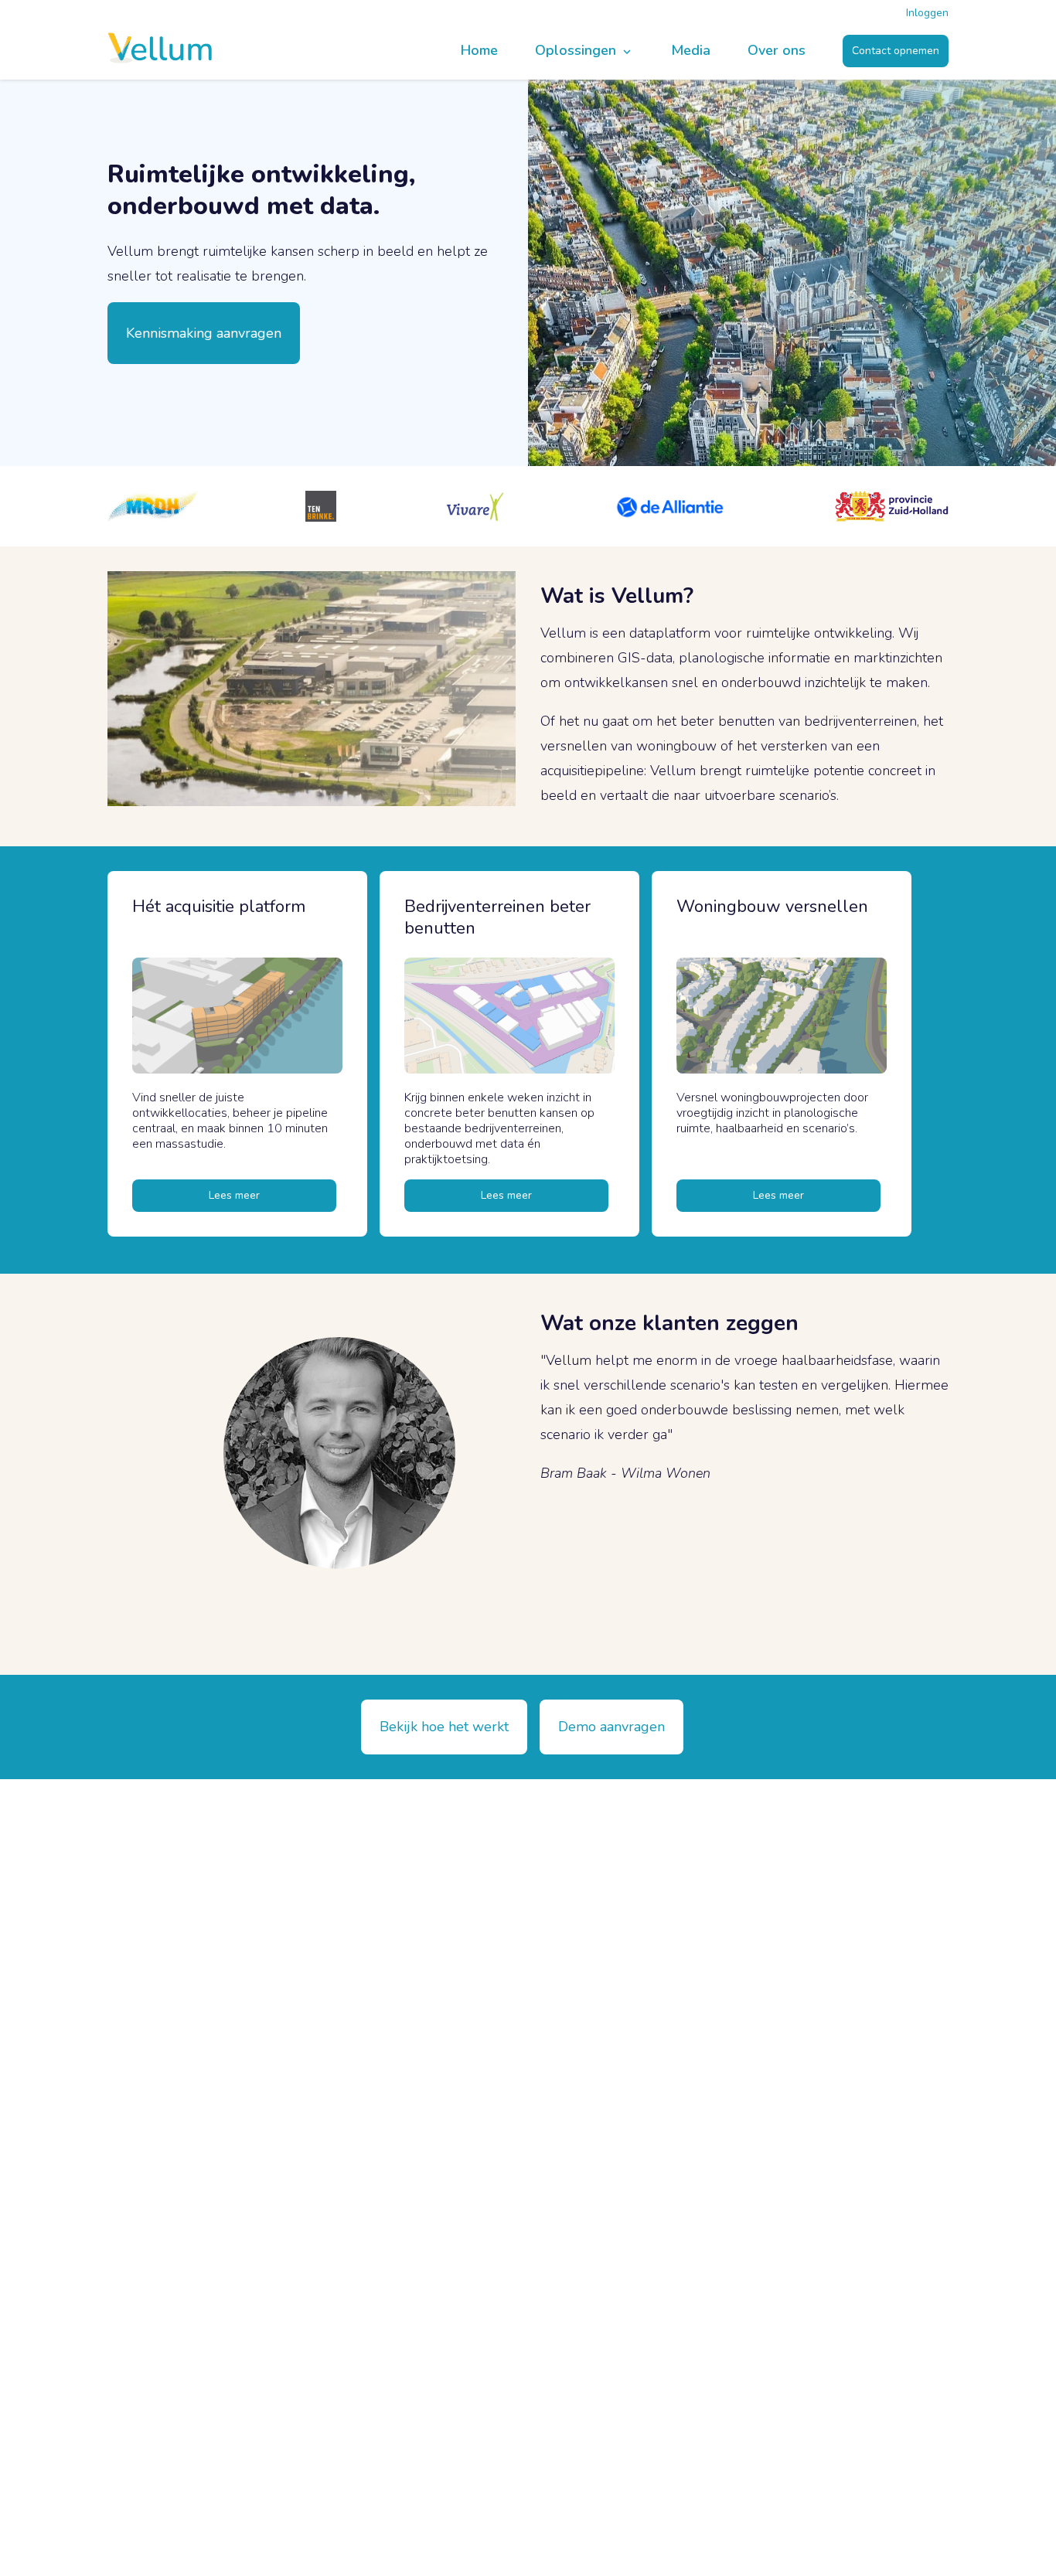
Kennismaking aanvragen (204, 333)
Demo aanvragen (611, 1727)
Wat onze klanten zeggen (669, 1323)
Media (691, 51)
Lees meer (234, 1195)
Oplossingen (577, 51)
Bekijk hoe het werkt (444, 1727)
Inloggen (927, 13)
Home (479, 51)
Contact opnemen (896, 51)
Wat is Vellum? (617, 596)
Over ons (777, 51)
